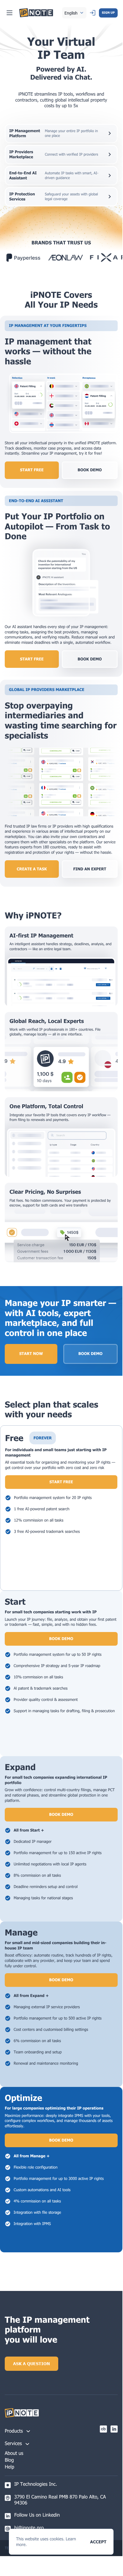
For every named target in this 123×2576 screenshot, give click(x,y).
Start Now (31, 1353)
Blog (9, 2460)
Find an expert (90, 869)
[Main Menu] (10, 13)
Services (13, 2443)
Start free (32, 470)
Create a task (32, 869)
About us (14, 2453)
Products (14, 2431)
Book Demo (90, 1353)
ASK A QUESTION (31, 2364)
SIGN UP (108, 13)
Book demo (90, 470)
